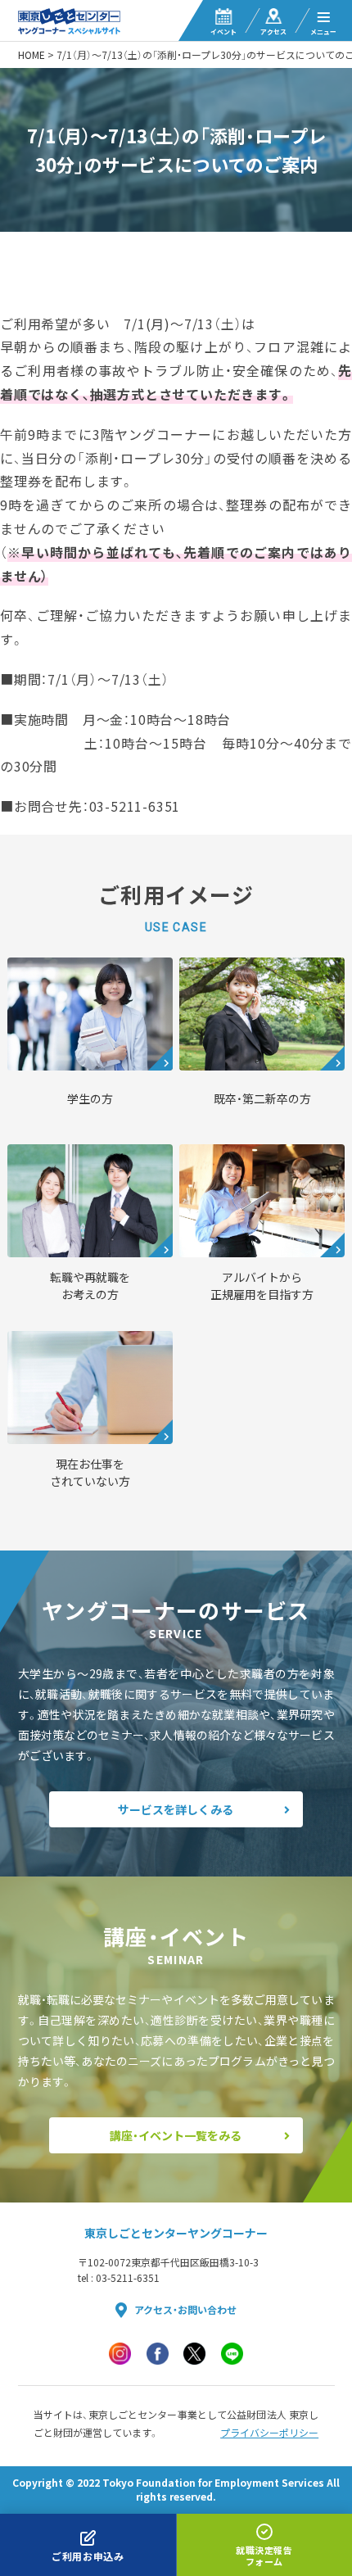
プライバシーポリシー (269, 2433)
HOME (32, 55)
